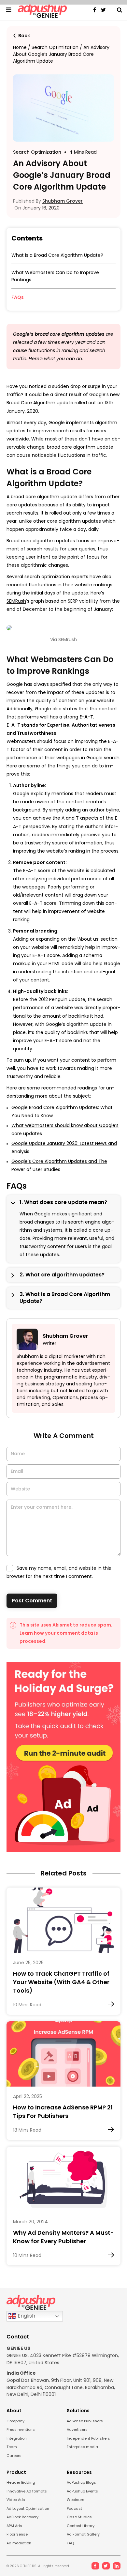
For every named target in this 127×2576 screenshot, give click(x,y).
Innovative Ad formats (27, 2491)
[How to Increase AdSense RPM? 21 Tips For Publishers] (63, 2054)
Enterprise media (82, 2447)
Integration (17, 2438)
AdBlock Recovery (22, 2517)
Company (15, 2421)
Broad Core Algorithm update (40, 403)
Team (12, 2447)
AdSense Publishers (85, 2421)
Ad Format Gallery (83, 2534)
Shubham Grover (63, 201)
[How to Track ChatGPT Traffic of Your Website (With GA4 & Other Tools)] (63, 1920)
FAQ (70, 2543)
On (36, 208)
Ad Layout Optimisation (28, 2508)
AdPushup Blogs (81, 2482)
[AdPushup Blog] (42, 10)
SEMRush (16, 601)
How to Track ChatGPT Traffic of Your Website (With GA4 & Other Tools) (61, 1982)
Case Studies (79, 2517)
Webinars (76, 2500)
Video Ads (16, 2500)
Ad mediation (19, 2543)
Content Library (81, 2526)
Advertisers (77, 2429)
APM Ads (14, 2526)
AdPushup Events (82, 2491)
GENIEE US (28, 2566)
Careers (14, 2456)
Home (20, 47)
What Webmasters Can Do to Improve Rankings (55, 276)
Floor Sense (17, 2534)
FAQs (18, 297)
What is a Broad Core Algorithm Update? (58, 255)
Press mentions (21, 2429)
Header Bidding (21, 2482)
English (26, 2316)
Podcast (74, 2508)
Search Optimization (55, 47)
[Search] (117, 10)
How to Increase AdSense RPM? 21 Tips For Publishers (63, 2112)
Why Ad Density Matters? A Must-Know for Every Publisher (63, 2237)
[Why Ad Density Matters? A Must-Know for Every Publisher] (63, 2179)
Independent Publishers (88, 2438)
